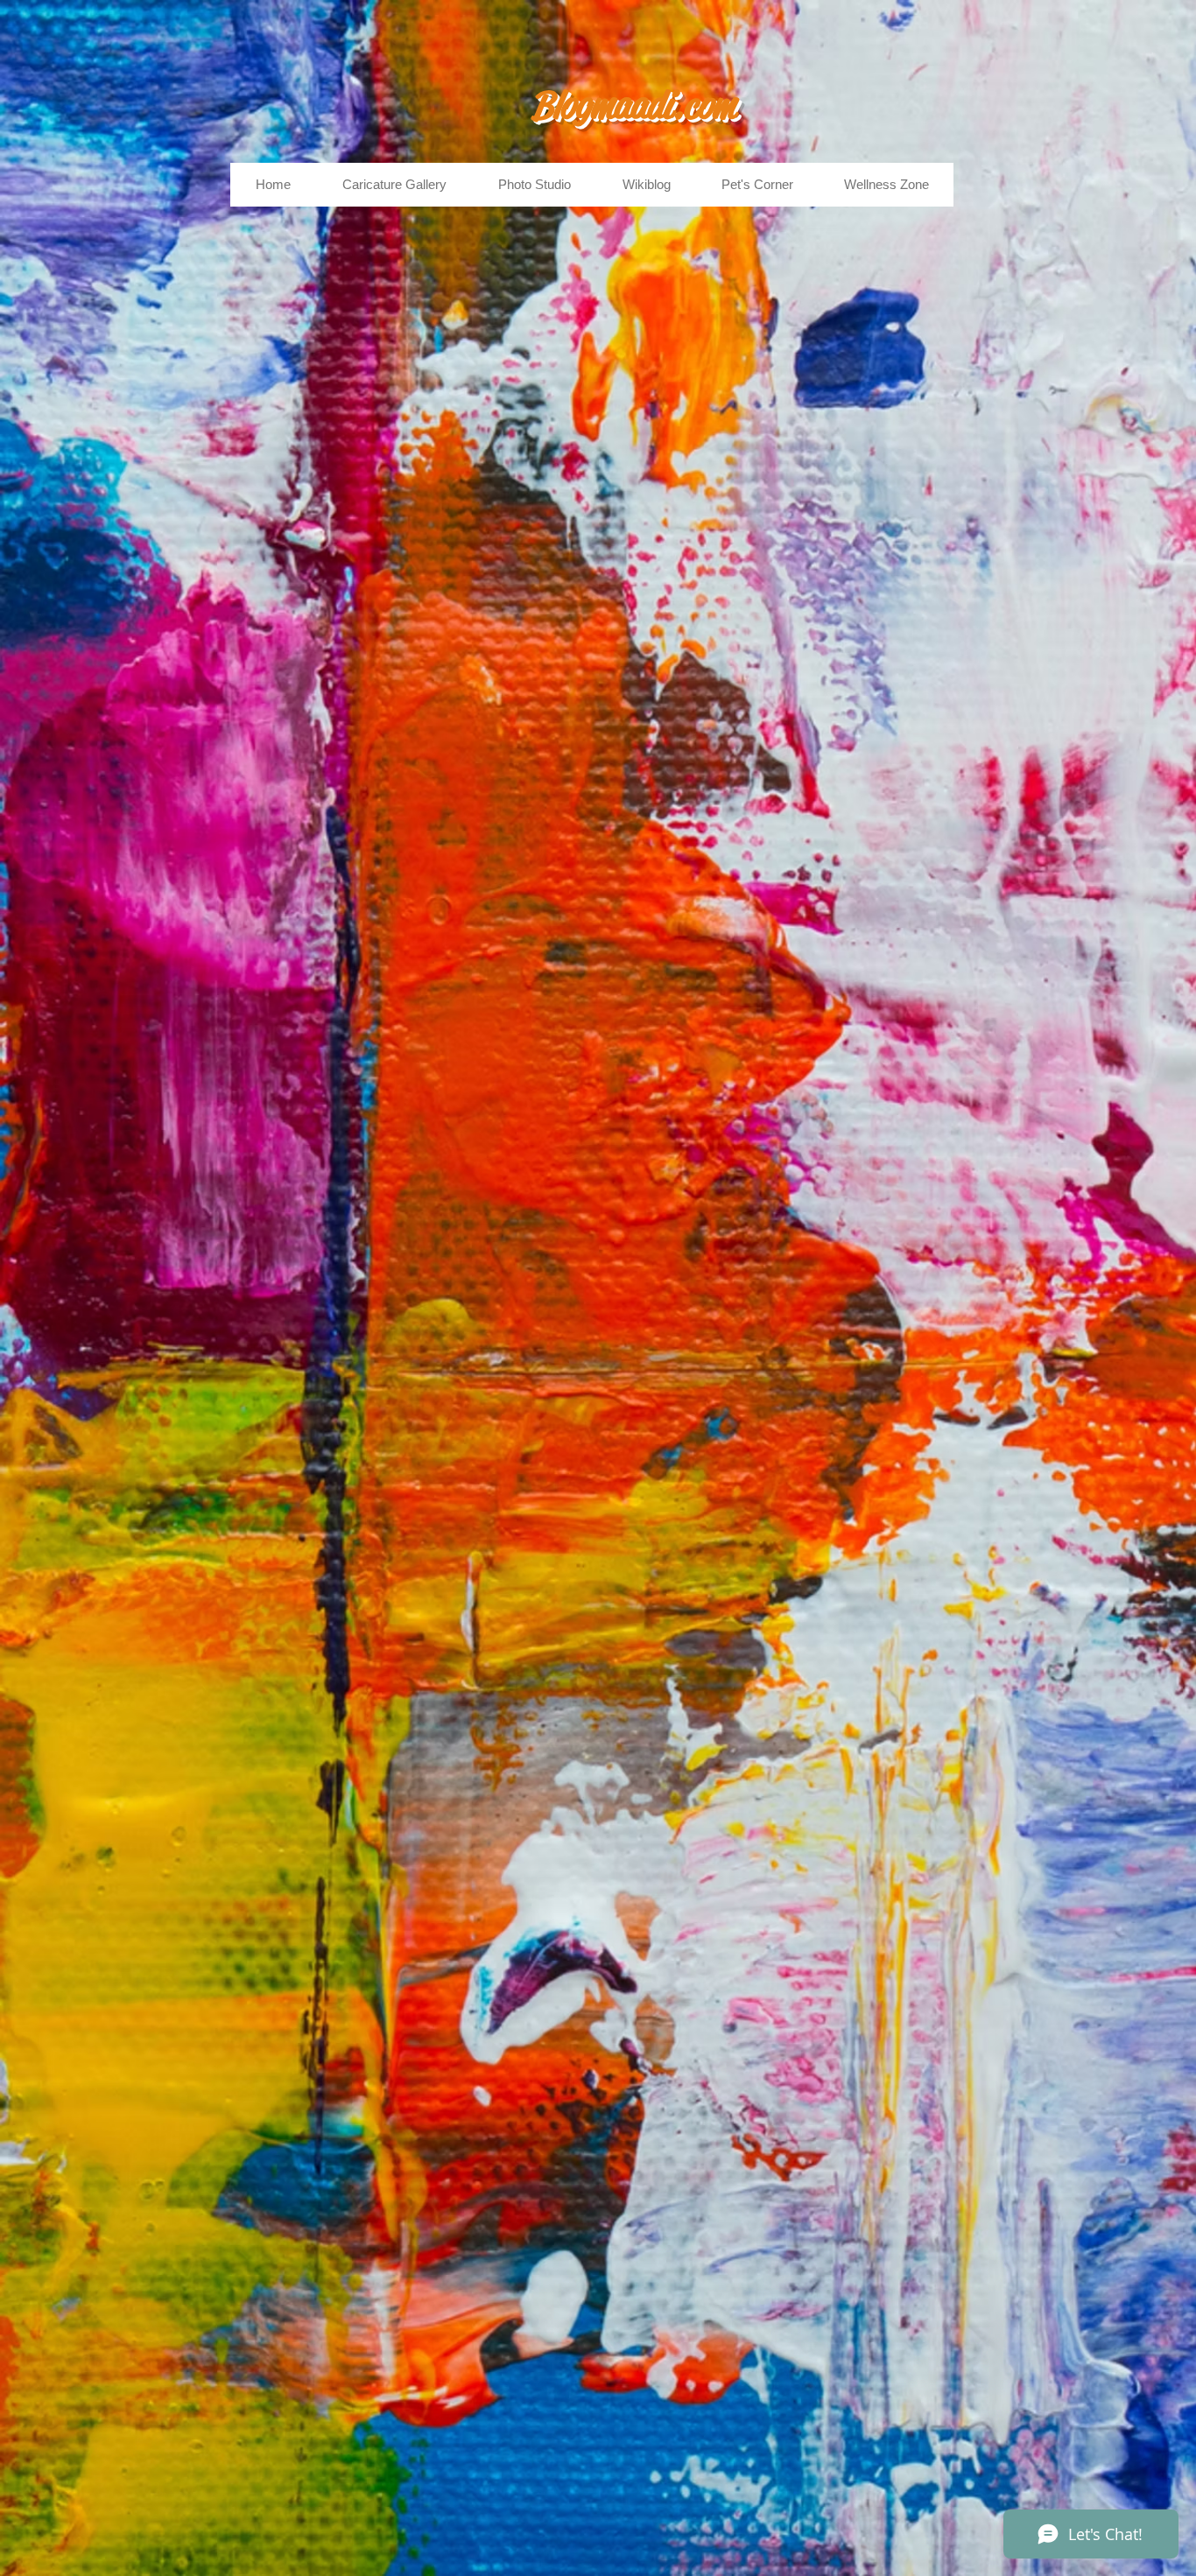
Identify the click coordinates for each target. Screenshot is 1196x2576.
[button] (394, 185)
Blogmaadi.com (633, 105)
